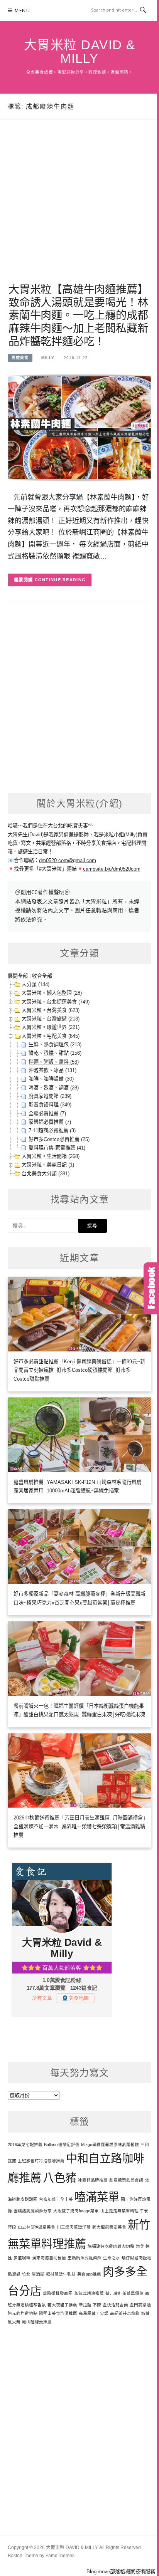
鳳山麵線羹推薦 (37, 2322)
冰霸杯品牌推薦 (93, 2180)
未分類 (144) (36, 984)
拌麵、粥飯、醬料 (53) (54, 1062)
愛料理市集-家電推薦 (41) (57, 1148)
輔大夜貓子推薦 (62, 2305)
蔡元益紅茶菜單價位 (124, 2293)
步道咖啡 (22, 2258)
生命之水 (112, 2258)
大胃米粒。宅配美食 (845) (51, 1036)
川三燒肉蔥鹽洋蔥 (74, 2227)
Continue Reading (60, 580)
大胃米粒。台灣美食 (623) (51, 1010)
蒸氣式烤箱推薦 (89, 2293)
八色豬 (60, 2177)
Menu (22, 11)
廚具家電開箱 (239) (50, 1096)
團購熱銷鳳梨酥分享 (33, 2211)
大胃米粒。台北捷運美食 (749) (56, 1002)
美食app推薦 (89, 2274)
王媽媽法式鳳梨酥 (85, 2258)
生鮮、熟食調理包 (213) (55, 1045)
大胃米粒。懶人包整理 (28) (52, 993)
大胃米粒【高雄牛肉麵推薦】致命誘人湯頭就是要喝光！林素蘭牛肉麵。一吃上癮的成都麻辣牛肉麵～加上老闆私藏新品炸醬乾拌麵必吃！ (78, 315)
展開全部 (18, 976)
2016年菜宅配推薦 (25, 2145)
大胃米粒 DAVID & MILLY (80, 52)
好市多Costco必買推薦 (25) (59, 1139)
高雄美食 (20, 358)
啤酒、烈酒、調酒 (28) (54, 1088)
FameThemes (60, 2556)
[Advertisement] (79, 210)
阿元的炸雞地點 (23, 2313)
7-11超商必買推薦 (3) (52, 1130)
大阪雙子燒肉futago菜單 (76, 2211)
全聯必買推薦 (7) (47, 1113)
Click (151, 1288)
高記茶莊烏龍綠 (125, 2313)
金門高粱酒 (140, 2305)
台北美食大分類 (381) (46, 1174)
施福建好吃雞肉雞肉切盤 (111, 2246)
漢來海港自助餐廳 (49, 2258)
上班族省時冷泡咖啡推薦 (41, 2161)
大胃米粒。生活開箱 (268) (51, 1156)
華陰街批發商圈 (58, 2293)
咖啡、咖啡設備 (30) (51, 1079)
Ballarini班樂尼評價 (62, 2145)
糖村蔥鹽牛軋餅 (61, 2274)
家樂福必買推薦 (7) (50, 1122)
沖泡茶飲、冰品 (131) (52, 1070)
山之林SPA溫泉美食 (36, 2227)
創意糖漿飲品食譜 (126, 2180)
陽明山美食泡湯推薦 (58, 2313)
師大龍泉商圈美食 (109, 2227)
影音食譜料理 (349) (50, 1105)
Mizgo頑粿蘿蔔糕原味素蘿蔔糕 (110, 2145)
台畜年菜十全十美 (56, 2199)
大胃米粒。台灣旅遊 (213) (51, 1019)
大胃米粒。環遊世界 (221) (51, 1027)
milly (48, 358)
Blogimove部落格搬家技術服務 (121, 2572)
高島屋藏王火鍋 (94, 2313)
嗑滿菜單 (97, 2197)
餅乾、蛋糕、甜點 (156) (55, 1053)
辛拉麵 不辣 (90, 2305)
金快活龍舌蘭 (115, 2305)
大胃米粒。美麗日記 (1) (48, 1165)
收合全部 (42, 976)
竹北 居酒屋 (33, 2274)
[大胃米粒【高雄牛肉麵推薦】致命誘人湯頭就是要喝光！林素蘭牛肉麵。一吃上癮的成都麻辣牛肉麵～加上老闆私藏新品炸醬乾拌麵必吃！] (79, 427)
